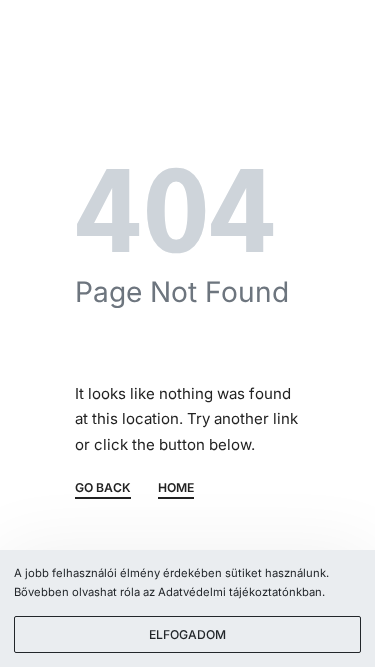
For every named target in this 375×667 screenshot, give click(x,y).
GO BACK (103, 488)
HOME (176, 488)
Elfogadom (187, 634)
